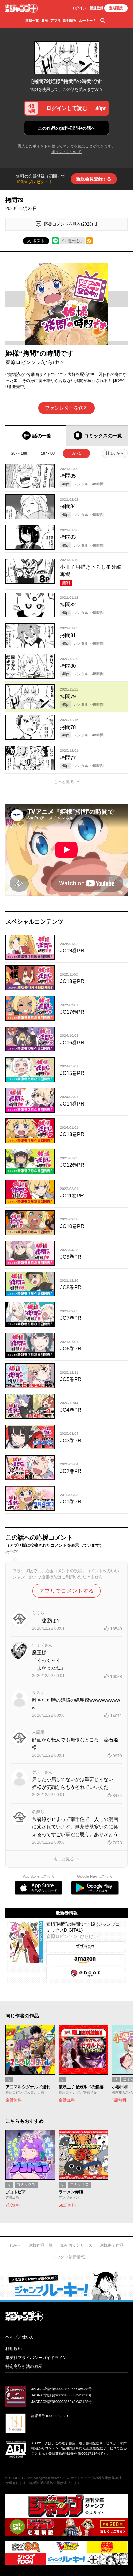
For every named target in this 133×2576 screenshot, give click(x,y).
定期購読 (116, 8)
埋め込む (75, 241)
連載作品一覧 (41, 2245)
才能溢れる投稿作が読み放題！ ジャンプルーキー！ (66, 2286)
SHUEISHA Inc (20, 2478)
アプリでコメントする (66, 1591)
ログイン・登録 (88, 8)
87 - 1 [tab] (76, 453)
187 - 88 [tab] (48, 453)
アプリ (56, 21)
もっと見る (64, 782)
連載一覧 (32, 21)
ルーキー (87, 21)
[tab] (36, 436)
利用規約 (14, 2349)
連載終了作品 (112, 2245)
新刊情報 (70, 21)
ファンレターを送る (66, 408)
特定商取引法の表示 (24, 2366)
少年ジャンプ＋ (21, 8)
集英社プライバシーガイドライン (36, 2358)
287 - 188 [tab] (19, 453)
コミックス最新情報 (66, 2257)
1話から (117, 453)
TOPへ (15, 2245)
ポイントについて (66, 152)
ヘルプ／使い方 (20, 2337)
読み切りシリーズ (76, 2245)
